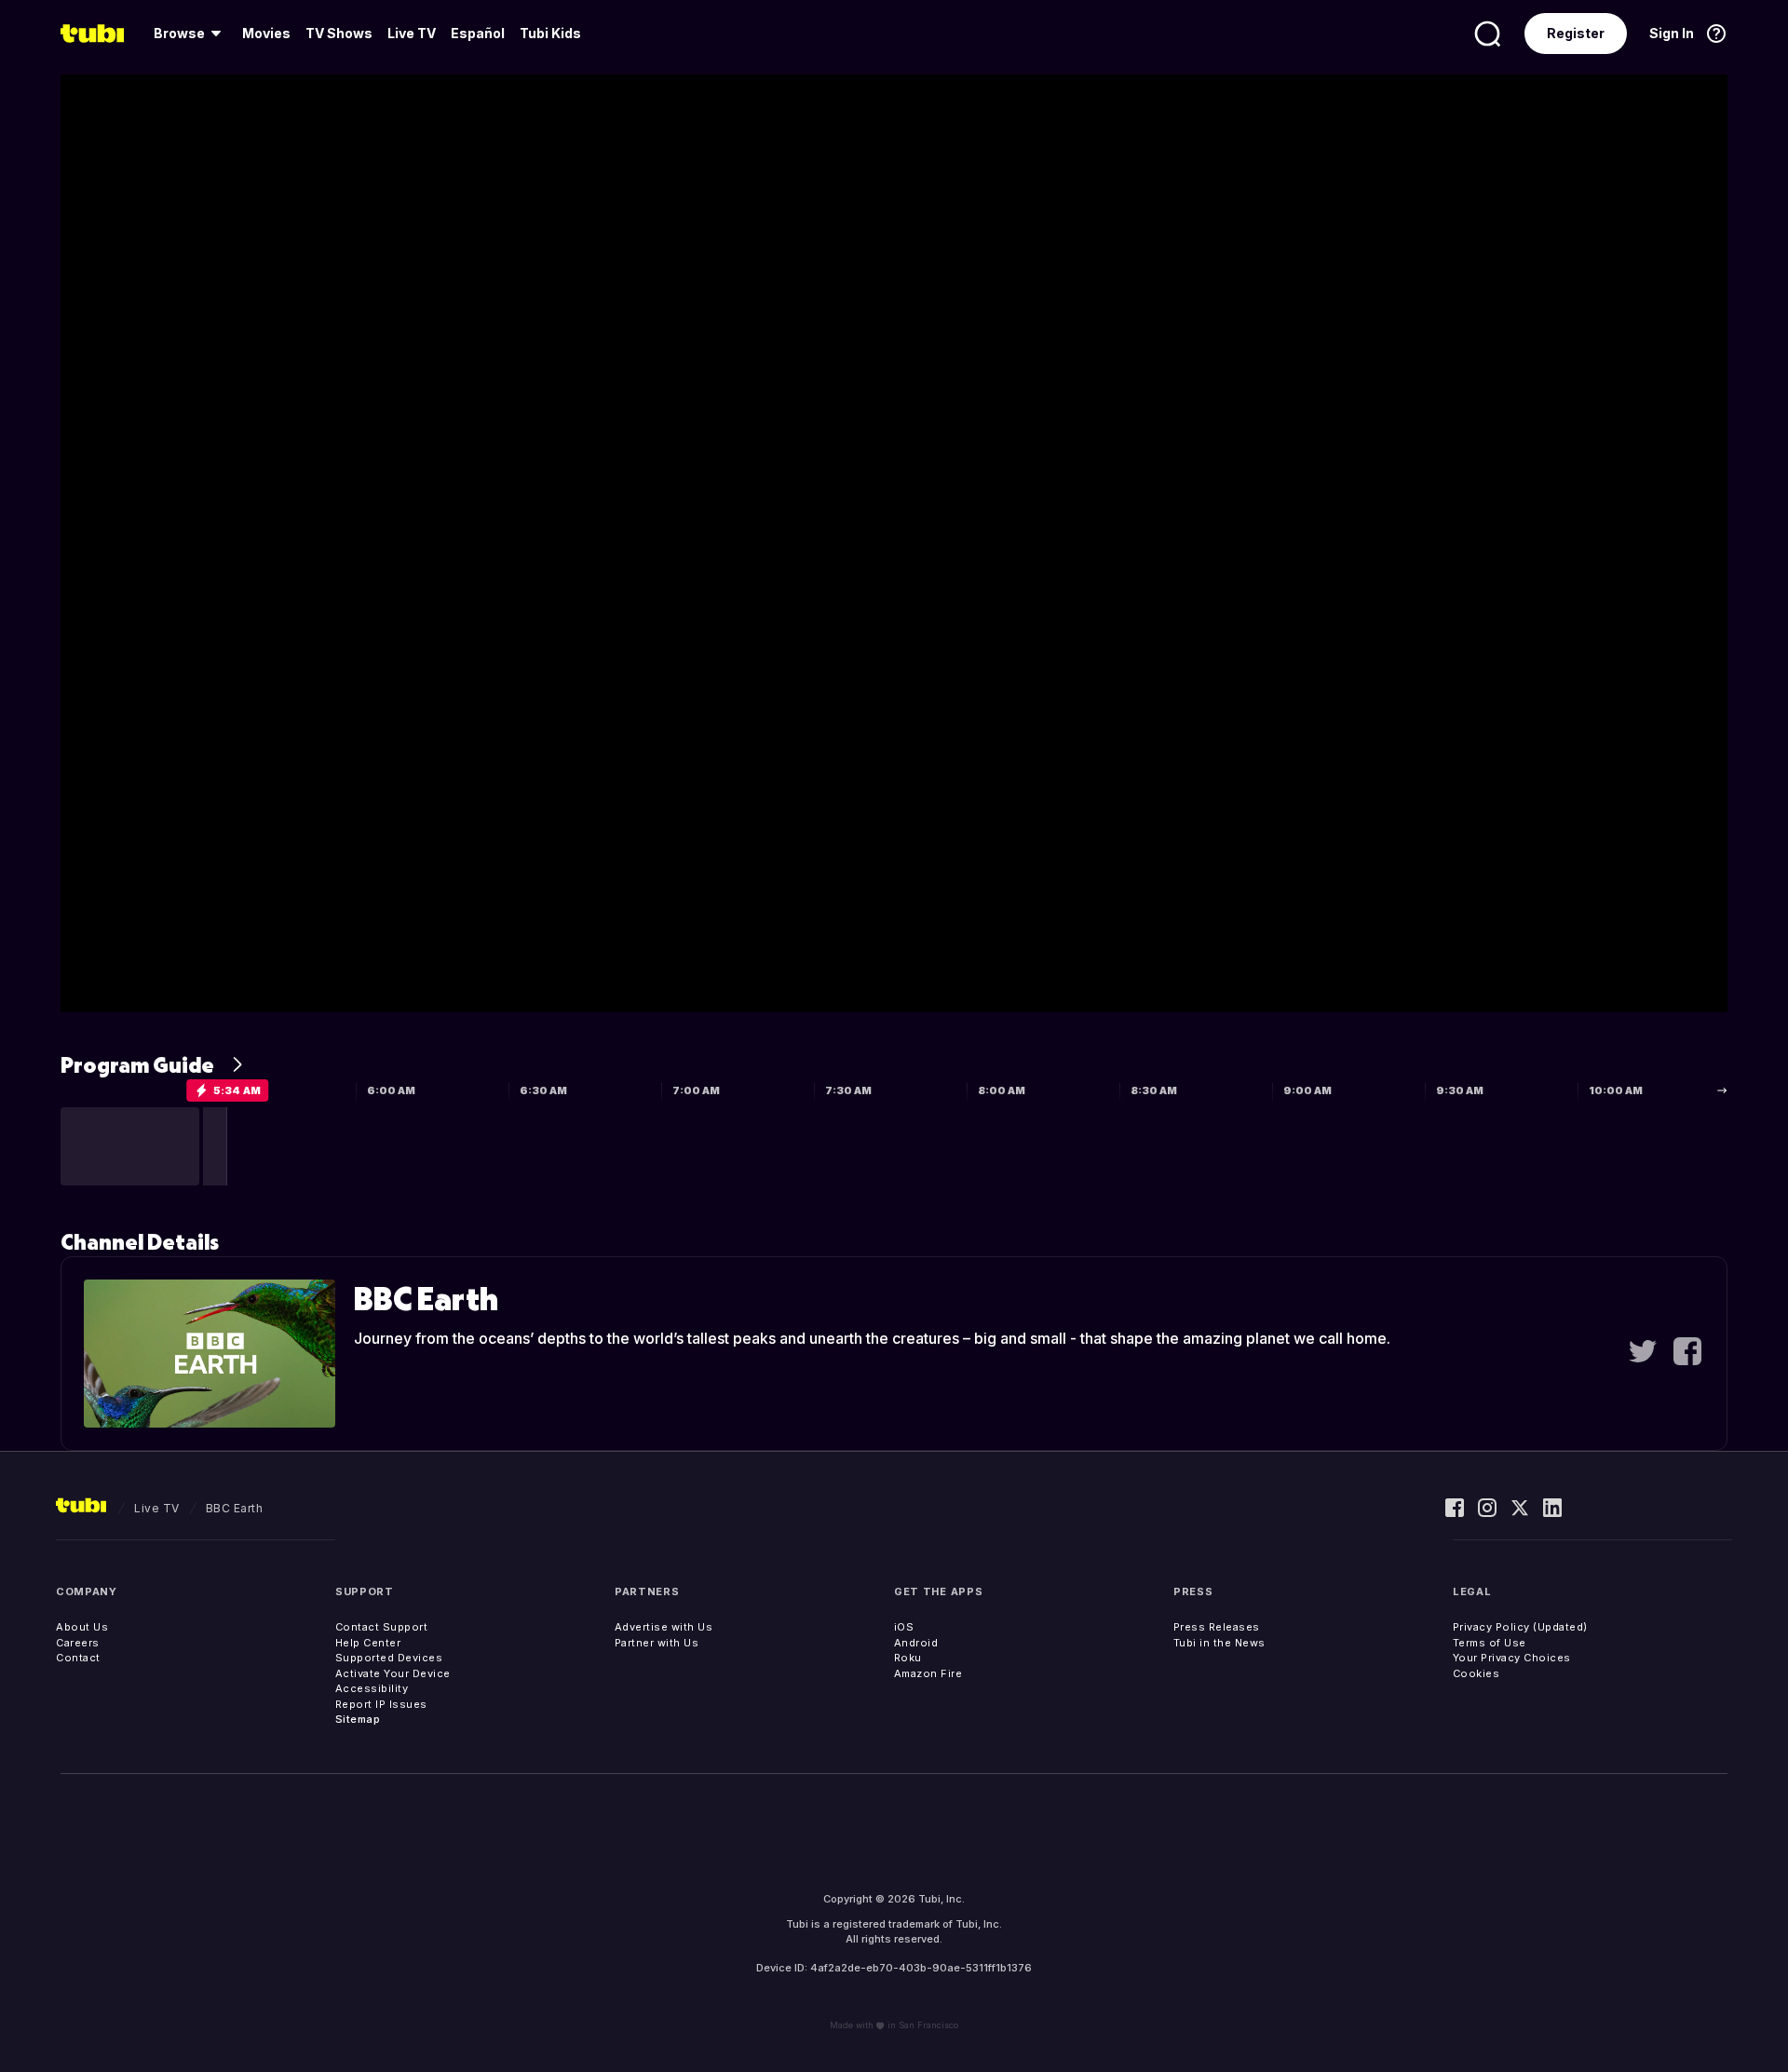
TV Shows (339, 33)
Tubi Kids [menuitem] (550, 33)
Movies (266, 33)
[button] (130, 1146)
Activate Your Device (393, 1673)
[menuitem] (190, 34)
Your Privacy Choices (1512, 1658)
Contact (78, 1658)
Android (916, 1643)
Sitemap (358, 1719)
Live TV (412, 33)
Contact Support (382, 1627)
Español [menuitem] (478, 33)
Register (1576, 33)
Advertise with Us (664, 1627)
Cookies (1476, 1673)
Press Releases (1217, 1627)
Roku (908, 1658)
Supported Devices (389, 1658)
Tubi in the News (1219, 1643)
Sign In (1672, 33)
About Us (82, 1627)
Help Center (368, 1643)
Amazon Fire (928, 1673)
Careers (78, 1643)
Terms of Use (1490, 1643)
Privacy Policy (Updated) (1520, 1627)
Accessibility (372, 1688)
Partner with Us (657, 1643)
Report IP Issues (381, 1704)
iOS (904, 1627)
